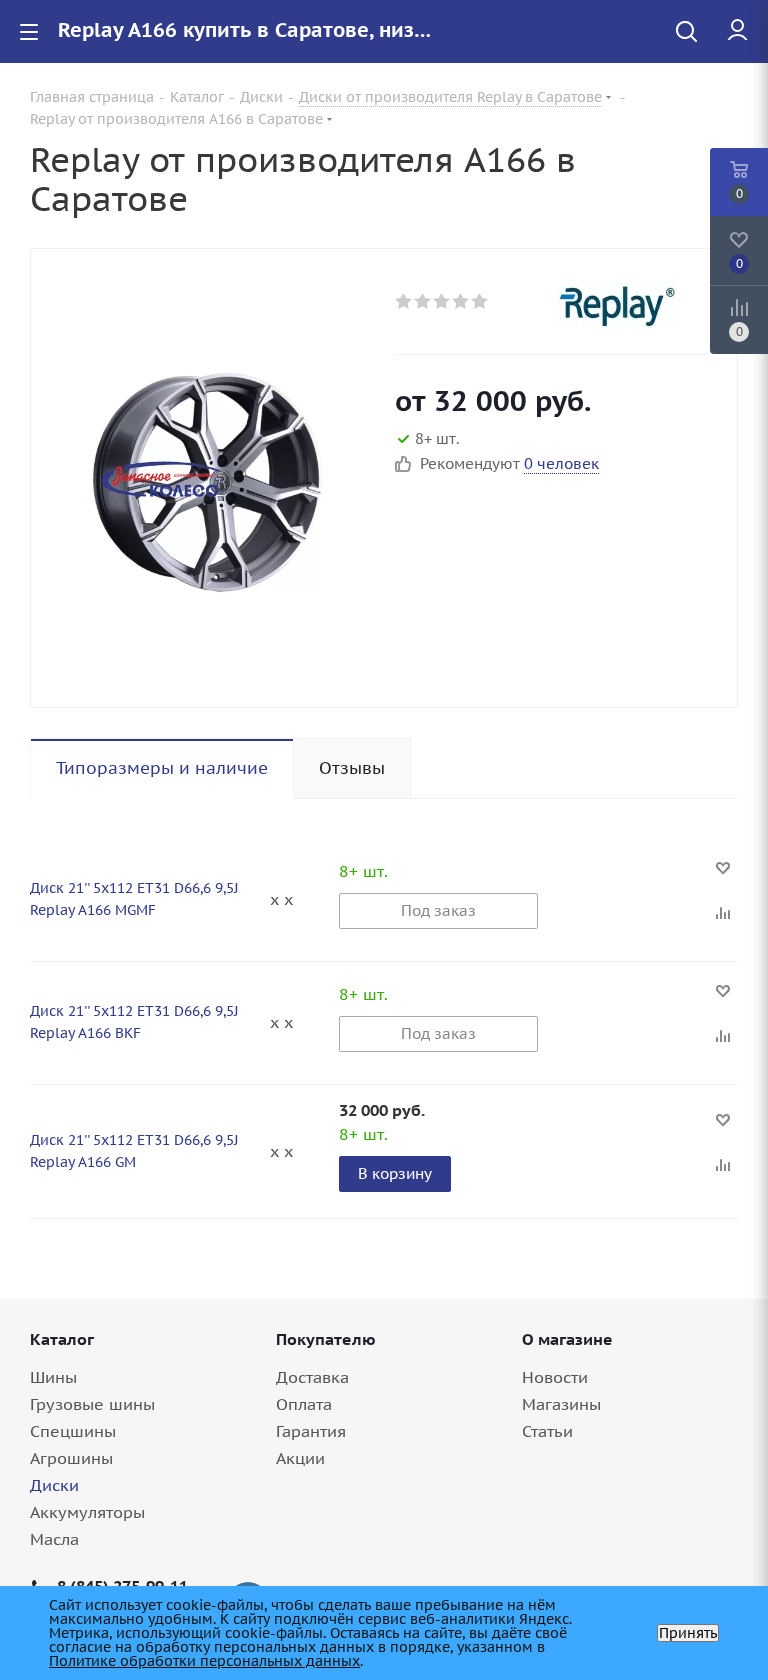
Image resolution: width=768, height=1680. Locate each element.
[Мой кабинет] (737, 31)
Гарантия (311, 1431)
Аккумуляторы (87, 1512)
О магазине (567, 1339)
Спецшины (73, 1431)
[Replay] (632, 304)
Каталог (62, 1339)
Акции (300, 1458)
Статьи (547, 1431)
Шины (53, 1377)
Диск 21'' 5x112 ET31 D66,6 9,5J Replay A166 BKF (134, 1022)
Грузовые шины (92, 1404)
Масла (54, 1539)
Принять (688, 1633)
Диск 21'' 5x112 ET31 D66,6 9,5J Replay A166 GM (134, 1151)
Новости (555, 1377)
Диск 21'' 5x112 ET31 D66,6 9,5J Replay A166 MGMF (134, 899)
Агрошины (71, 1458)
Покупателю (326, 1339)
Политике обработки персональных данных (204, 1661)
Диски (54, 1485)
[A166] (207, 478)
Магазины (561, 1404)
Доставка (312, 1377)
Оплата (304, 1404)
